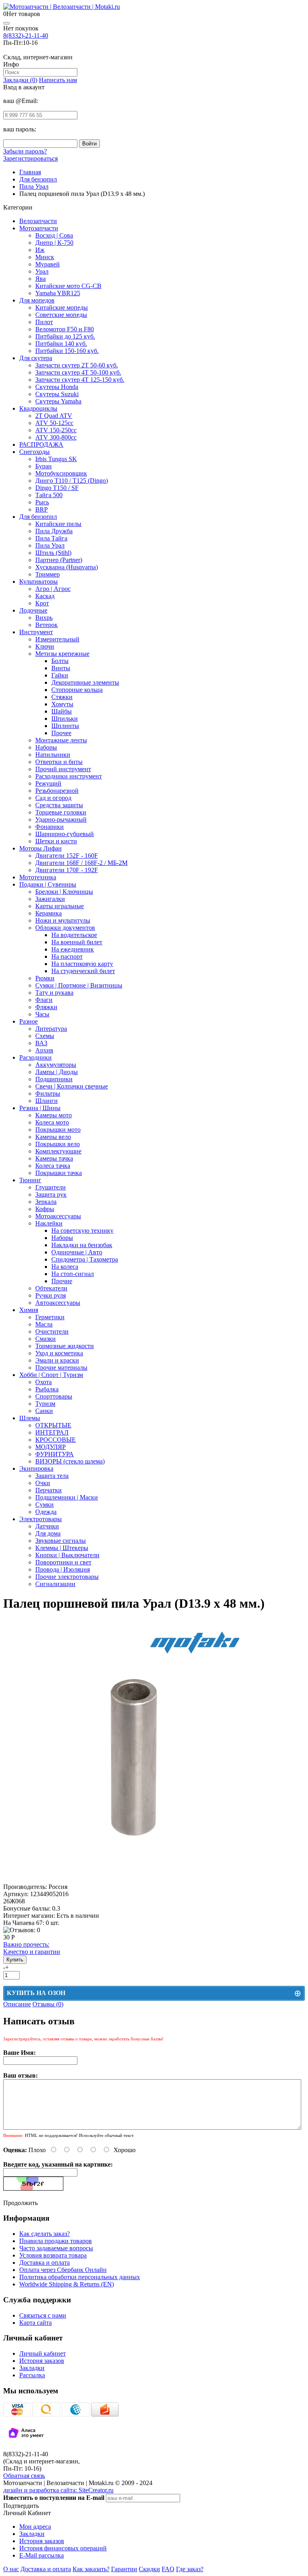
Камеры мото (54, 1115)
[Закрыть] (6, 23)
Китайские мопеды (62, 307)
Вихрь (44, 618)
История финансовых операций (63, 2548)
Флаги (44, 1000)
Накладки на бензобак (82, 1245)
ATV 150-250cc (56, 430)
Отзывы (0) (48, 2004)
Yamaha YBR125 (58, 293)
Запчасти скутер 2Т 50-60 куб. (77, 365)
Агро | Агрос (53, 589)
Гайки (60, 675)
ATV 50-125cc (54, 423)
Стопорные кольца (77, 690)
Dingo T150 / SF (57, 488)
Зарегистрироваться (30, 158)
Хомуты (62, 704)
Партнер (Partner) (59, 560)
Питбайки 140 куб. (61, 344)
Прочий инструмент (63, 769)
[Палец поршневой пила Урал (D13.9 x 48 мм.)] (134, 1880)
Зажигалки (50, 899)
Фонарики (50, 827)
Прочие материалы (61, 1368)
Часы (42, 1014)
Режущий (48, 783)
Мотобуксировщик (61, 473)
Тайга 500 (49, 495)
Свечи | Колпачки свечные (72, 1086)
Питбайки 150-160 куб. (67, 351)
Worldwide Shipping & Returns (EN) (67, 2284)
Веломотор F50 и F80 (65, 329)
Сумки (45, 1505)
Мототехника (38, 877)
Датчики (47, 1526)
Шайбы (62, 711)
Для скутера (36, 358)
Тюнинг (30, 1180)
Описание (17, 2004)
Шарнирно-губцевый (65, 834)
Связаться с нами (43, 2315)
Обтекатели (51, 1288)
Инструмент (36, 632)
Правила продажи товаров (56, 2241)
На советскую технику (82, 1231)
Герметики (50, 1317)
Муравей (48, 264)
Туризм (45, 1404)
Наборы (46, 747)
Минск (45, 257)
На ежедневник (73, 949)
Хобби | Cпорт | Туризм (51, 1375)
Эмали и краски (57, 1360)
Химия (29, 1310)
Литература (51, 1029)
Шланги (47, 1101)
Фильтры (48, 1093)
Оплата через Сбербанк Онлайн (63, 2270)
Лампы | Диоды (57, 1072)
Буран (44, 466)
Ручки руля (51, 1295)
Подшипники (54, 1079)
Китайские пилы (58, 524)
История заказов (42, 2361)
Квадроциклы (38, 408)
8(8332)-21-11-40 (26, 35)
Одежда (46, 1512)
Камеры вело (53, 1137)
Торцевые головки (61, 812)
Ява (41, 279)
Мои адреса (35, 2527)
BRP (42, 509)
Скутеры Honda (57, 387)
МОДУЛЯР (51, 1447)
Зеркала (46, 1202)
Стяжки (62, 697)
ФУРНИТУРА (55, 1454)
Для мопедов (37, 300)
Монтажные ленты (61, 740)
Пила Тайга (51, 538)
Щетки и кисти (56, 841)
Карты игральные (60, 906)
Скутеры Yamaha (58, 401)
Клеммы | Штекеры (62, 1548)
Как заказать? (91, 2569)
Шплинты (65, 726)
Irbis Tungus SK (56, 459)
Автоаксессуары (58, 1303)
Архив (44, 1050)
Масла (44, 1324)
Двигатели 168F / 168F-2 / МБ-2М (81, 863)
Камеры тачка (54, 1158)
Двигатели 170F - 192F (67, 870)
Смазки (46, 1339)
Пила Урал (50, 545)
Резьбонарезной (57, 791)
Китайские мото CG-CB (68, 286)
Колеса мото (52, 1122)
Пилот (44, 322)
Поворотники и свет (63, 1562)
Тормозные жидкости (65, 1346)
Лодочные (33, 610)
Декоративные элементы (85, 682)
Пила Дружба (54, 531)
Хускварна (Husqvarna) (67, 567)
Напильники (53, 755)
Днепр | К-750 (54, 243)
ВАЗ (41, 1043)
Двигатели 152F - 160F (67, 856)
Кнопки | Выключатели (67, 1555)
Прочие (62, 1281)
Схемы (45, 1036)
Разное (28, 1021)
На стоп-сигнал (73, 1274)
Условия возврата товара (53, 2255)
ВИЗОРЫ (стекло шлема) (70, 1461)
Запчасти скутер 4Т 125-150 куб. (80, 380)
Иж (40, 250)
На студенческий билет (83, 971)
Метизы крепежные (62, 654)
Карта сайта (35, 2323)
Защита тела (52, 1476)
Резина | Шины (40, 1108)
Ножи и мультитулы (63, 920)
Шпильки (65, 719)
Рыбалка (47, 1389)
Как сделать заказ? (45, 2234)
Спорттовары (54, 1396)
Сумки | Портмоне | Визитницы (79, 985)
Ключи (45, 646)
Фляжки (46, 1007)
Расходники (35, 1057)
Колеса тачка (53, 1166)
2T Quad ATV (54, 416)
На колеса (65, 1267)
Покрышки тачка (59, 1173)
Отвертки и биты (59, 762)
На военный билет (77, 942)
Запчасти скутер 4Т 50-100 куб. (78, 372)
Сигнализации (55, 1584)
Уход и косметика (59, 1353)
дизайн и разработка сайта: (58, 2490)
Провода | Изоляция (63, 1569)
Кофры (45, 1209)
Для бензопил (38, 517)
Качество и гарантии (32, 1948)
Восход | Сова (54, 235)
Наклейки (49, 1223)
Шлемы (30, 1418)
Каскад (45, 596)
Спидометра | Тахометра (85, 1259)
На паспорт (67, 956)
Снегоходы (34, 452)
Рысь (42, 502)
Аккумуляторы (56, 1065)
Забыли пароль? (25, 151)
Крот (42, 603)
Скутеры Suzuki (57, 394)
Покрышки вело (58, 1144)
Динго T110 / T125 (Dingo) (72, 481)
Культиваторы (38, 582)
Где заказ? (190, 2569)
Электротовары (41, 1519)
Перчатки (49, 1490)
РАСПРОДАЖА (41, 444)
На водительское (74, 935)
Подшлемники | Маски (67, 1497)
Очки (43, 1483)
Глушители (51, 1187)
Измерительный (57, 639)
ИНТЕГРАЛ (52, 1432)
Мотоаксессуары (58, 1216)
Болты (60, 661)
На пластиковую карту (82, 964)
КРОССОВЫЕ (56, 1440)
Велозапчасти (38, 221)
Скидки (149, 2569)
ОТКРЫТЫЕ (53, 1425)
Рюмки (45, 978)
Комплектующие (58, 1151)
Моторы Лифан (41, 848)
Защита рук (51, 1194)
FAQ (168, 2569)
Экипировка (36, 1468)
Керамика (49, 913)
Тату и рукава (54, 993)
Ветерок (47, 625)
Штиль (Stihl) (53, 553)
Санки (44, 1411)
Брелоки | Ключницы (64, 892)
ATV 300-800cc (56, 437)
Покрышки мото (58, 1130)
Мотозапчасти (39, 228)
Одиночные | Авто (77, 1252)
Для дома (48, 1533)
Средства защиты (59, 805)
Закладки (32, 2368)
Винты (61, 668)
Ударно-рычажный (61, 819)
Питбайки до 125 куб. (65, 336)
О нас (11, 2569)
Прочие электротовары (67, 1577)
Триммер (48, 574)
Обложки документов (65, 928)
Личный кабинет (43, 2353)
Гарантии (124, 2569)
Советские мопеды (61, 315)
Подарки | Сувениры (48, 884)
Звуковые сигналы (61, 1541)
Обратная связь (24, 2476)
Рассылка (32, 2375)
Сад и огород (53, 798)
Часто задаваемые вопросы (56, 2248)
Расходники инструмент (69, 776)
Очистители (52, 1331)
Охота (44, 1382)
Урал (42, 271)
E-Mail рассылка (42, 2555)
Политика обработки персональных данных (80, 2277)
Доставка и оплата (45, 2263)
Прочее (61, 733)
